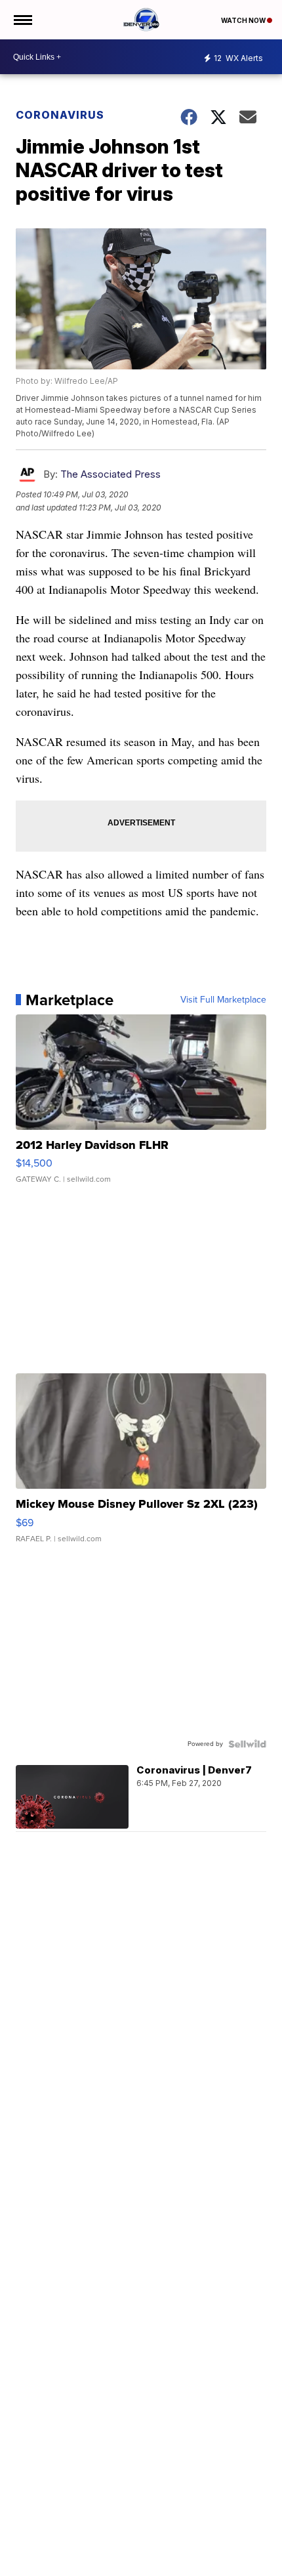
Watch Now (244, 20)
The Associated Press (111, 474)
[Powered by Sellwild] (247, 1744)
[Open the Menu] (22, 20)
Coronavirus (60, 115)
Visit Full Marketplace (223, 1000)
